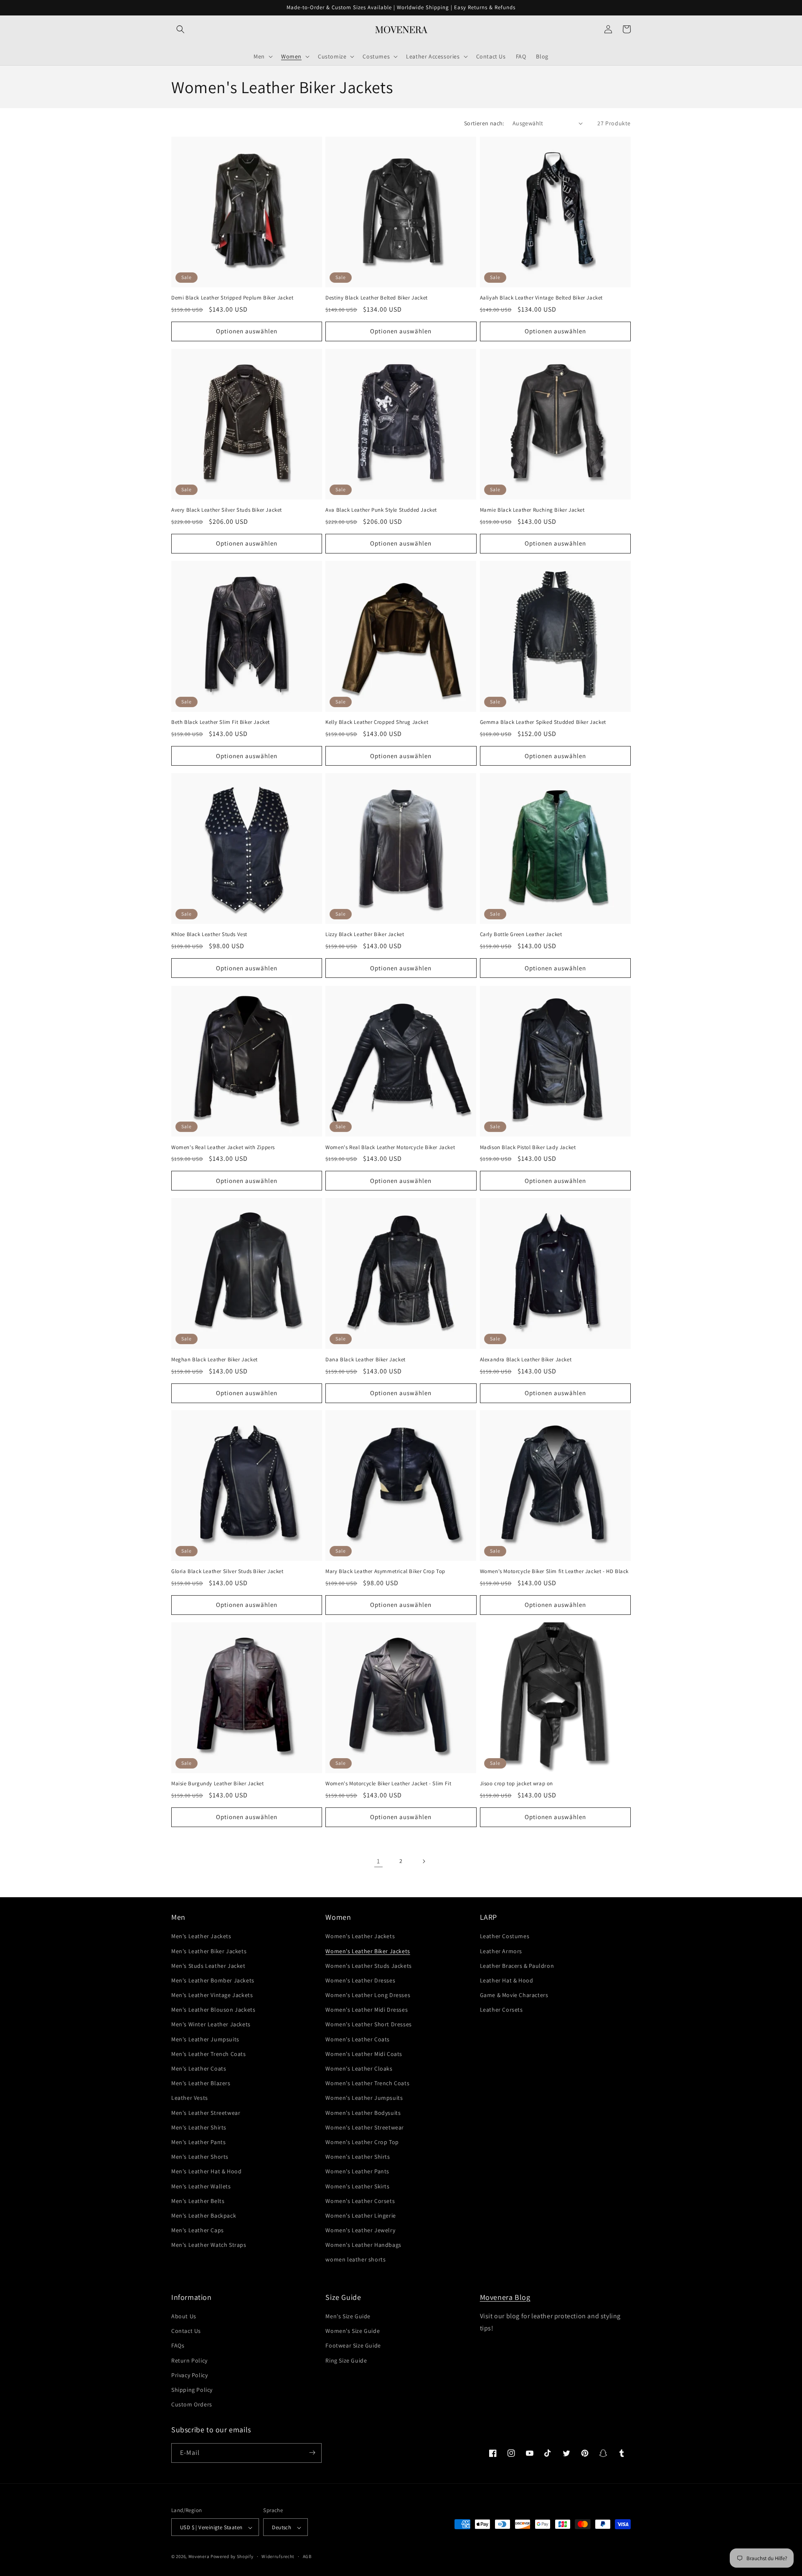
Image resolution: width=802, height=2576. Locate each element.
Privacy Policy (189, 2375)
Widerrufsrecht (278, 2556)
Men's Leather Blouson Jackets (213, 2010)
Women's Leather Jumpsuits (364, 2098)
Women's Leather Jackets (360, 1936)
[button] (180, 29)
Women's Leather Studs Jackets (368, 1966)
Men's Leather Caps (198, 2230)
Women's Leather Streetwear (365, 2127)
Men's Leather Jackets (201, 1936)
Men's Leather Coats (199, 2068)
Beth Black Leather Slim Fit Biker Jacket (221, 723)
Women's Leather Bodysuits (363, 2113)
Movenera (199, 2557)
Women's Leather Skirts (357, 2186)
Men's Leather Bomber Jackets (213, 1980)
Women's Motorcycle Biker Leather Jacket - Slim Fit (388, 1784)
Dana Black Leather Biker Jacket (365, 1359)
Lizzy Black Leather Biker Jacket (365, 935)
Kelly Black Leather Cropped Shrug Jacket (377, 723)
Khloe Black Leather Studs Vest (209, 935)
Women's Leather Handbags (363, 2245)
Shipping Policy (192, 2390)
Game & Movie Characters (514, 1995)
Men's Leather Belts (198, 2201)
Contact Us (186, 2331)
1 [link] (378, 1861)
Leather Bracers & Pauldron (517, 1966)
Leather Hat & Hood (507, 1980)
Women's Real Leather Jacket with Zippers (223, 1147)
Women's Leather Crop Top (362, 2142)
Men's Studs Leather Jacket (208, 1966)
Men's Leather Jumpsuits (205, 2039)
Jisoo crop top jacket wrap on (516, 1784)
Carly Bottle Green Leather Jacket (521, 935)
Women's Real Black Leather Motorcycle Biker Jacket (390, 1147)
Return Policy (189, 2360)
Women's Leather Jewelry (360, 2230)
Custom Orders (192, 2405)
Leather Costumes (505, 1936)
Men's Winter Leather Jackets (211, 2025)
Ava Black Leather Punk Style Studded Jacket (381, 510)
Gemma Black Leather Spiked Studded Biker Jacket (543, 723)
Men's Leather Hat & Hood (206, 2172)
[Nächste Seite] (424, 1861)
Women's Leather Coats (358, 2039)
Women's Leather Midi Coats (364, 2054)
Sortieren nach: (484, 123)
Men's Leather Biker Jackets (209, 1951)
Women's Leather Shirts (358, 2157)
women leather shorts (355, 2260)
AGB (307, 2556)
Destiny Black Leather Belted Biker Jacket (377, 298)
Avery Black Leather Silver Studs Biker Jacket (227, 510)
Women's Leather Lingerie (360, 2216)
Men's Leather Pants (198, 2142)
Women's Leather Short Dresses (368, 2025)
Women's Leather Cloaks (359, 2068)
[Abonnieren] (312, 2453)
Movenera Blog (505, 2297)
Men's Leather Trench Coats (209, 2054)
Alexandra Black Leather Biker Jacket (526, 1359)
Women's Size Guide (353, 2331)
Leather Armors (501, 1951)
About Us (184, 2316)
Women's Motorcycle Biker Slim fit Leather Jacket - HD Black (554, 1571)
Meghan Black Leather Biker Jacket (214, 1359)
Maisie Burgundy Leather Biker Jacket (218, 1784)
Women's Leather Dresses (360, 1980)
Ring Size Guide (346, 2360)
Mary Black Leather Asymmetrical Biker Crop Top (385, 1571)
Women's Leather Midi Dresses (367, 2010)
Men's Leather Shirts (199, 2127)
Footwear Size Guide (353, 2346)
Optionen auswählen (247, 331)
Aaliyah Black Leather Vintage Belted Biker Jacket (541, 298)
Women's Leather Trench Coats (367, 2084)
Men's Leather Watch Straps (209, 2245)
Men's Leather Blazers (201, 2084)
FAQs (178, 2346)
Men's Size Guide (348, 2316)
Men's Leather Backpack (204, 2216)
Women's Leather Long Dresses (368, 1995)
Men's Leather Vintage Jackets (212, 1995)
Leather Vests (190, 2098)
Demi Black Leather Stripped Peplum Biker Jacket (232, 298)
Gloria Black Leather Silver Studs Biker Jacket (227, 1571)
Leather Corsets (501, 2010)
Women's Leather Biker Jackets (368, 1951)
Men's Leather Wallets (201, 2186)
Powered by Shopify (232, 2557)
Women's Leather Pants (357, 2172)
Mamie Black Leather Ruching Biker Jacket (532, 510)
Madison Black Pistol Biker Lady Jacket (528, 1147)
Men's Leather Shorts (200, 2157)
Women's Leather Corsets (360, 2201)
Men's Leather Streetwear (206, 2113)
